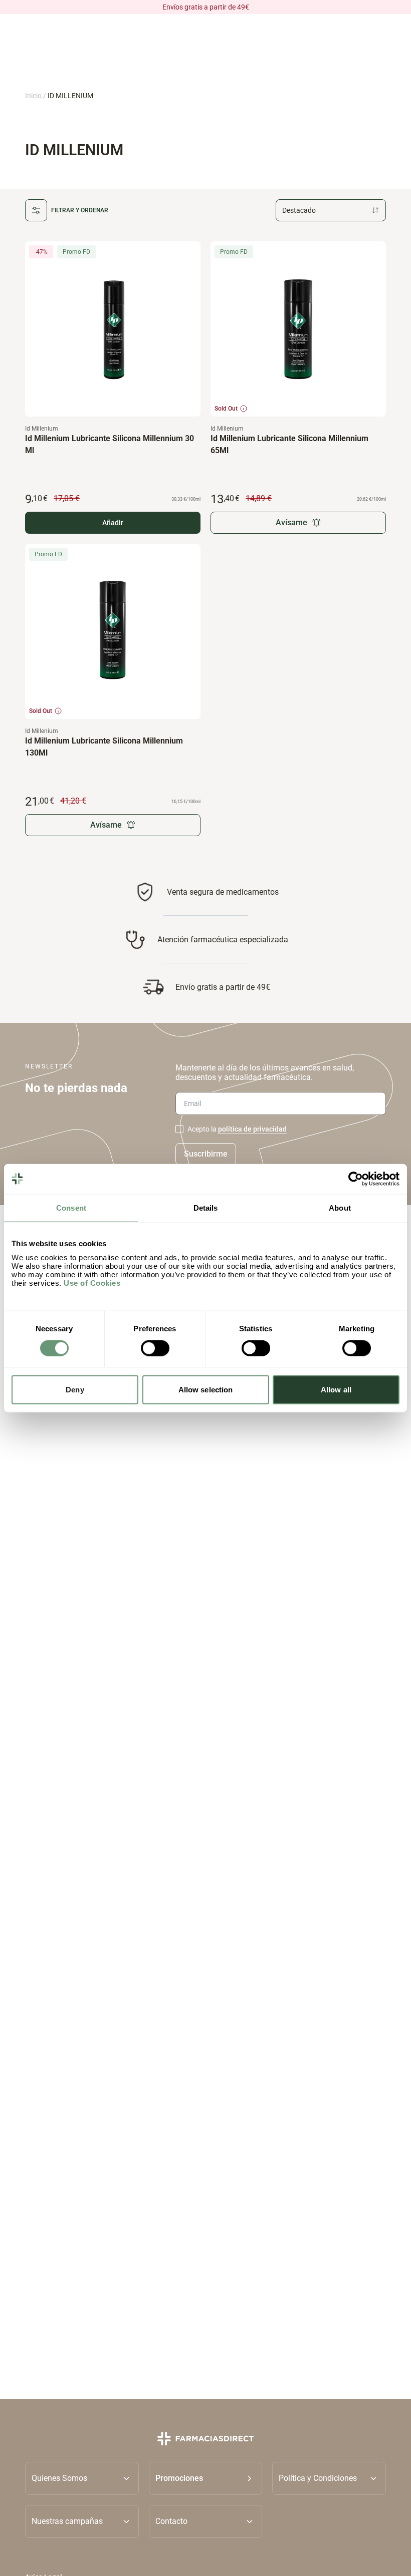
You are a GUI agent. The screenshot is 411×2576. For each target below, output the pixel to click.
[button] (206, 2478)
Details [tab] (206, 1207)
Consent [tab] (71, 1207)
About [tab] (340, 1207)
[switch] (155, 1348)
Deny (75, 1390)
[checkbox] (179, 1129)
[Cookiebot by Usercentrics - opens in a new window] (356, 1179)
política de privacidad (252, 1129)
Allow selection (206, 1390)
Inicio (33, 96)
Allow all (336, 1390)
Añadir (113, 523)
